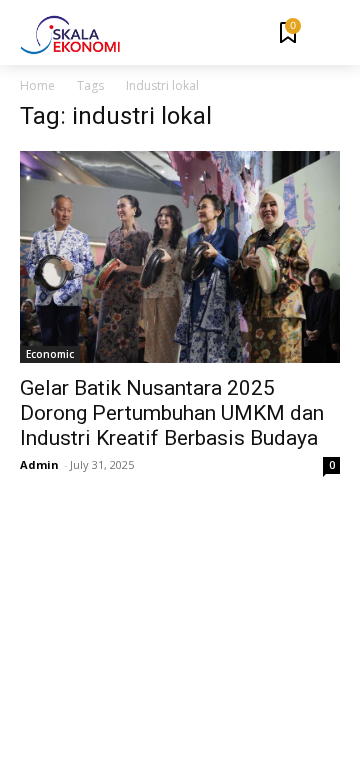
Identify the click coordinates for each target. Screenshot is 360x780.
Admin (39, 464)
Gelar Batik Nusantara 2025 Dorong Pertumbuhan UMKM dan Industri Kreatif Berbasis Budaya (172, 413)
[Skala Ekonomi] (70, 35)
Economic (50, 354)
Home (37, 85)
